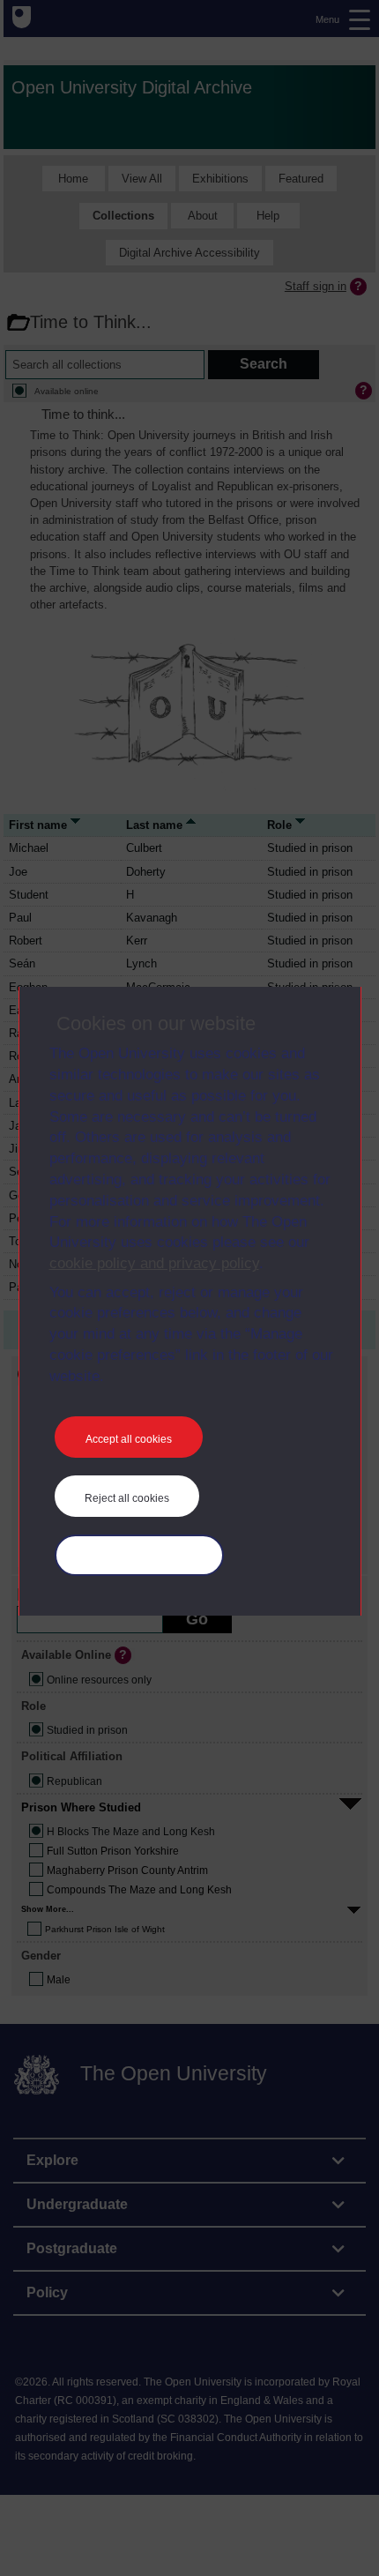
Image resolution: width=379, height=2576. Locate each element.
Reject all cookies (127, 1498)
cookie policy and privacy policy (154, 1263)
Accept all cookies (129, 1439)
